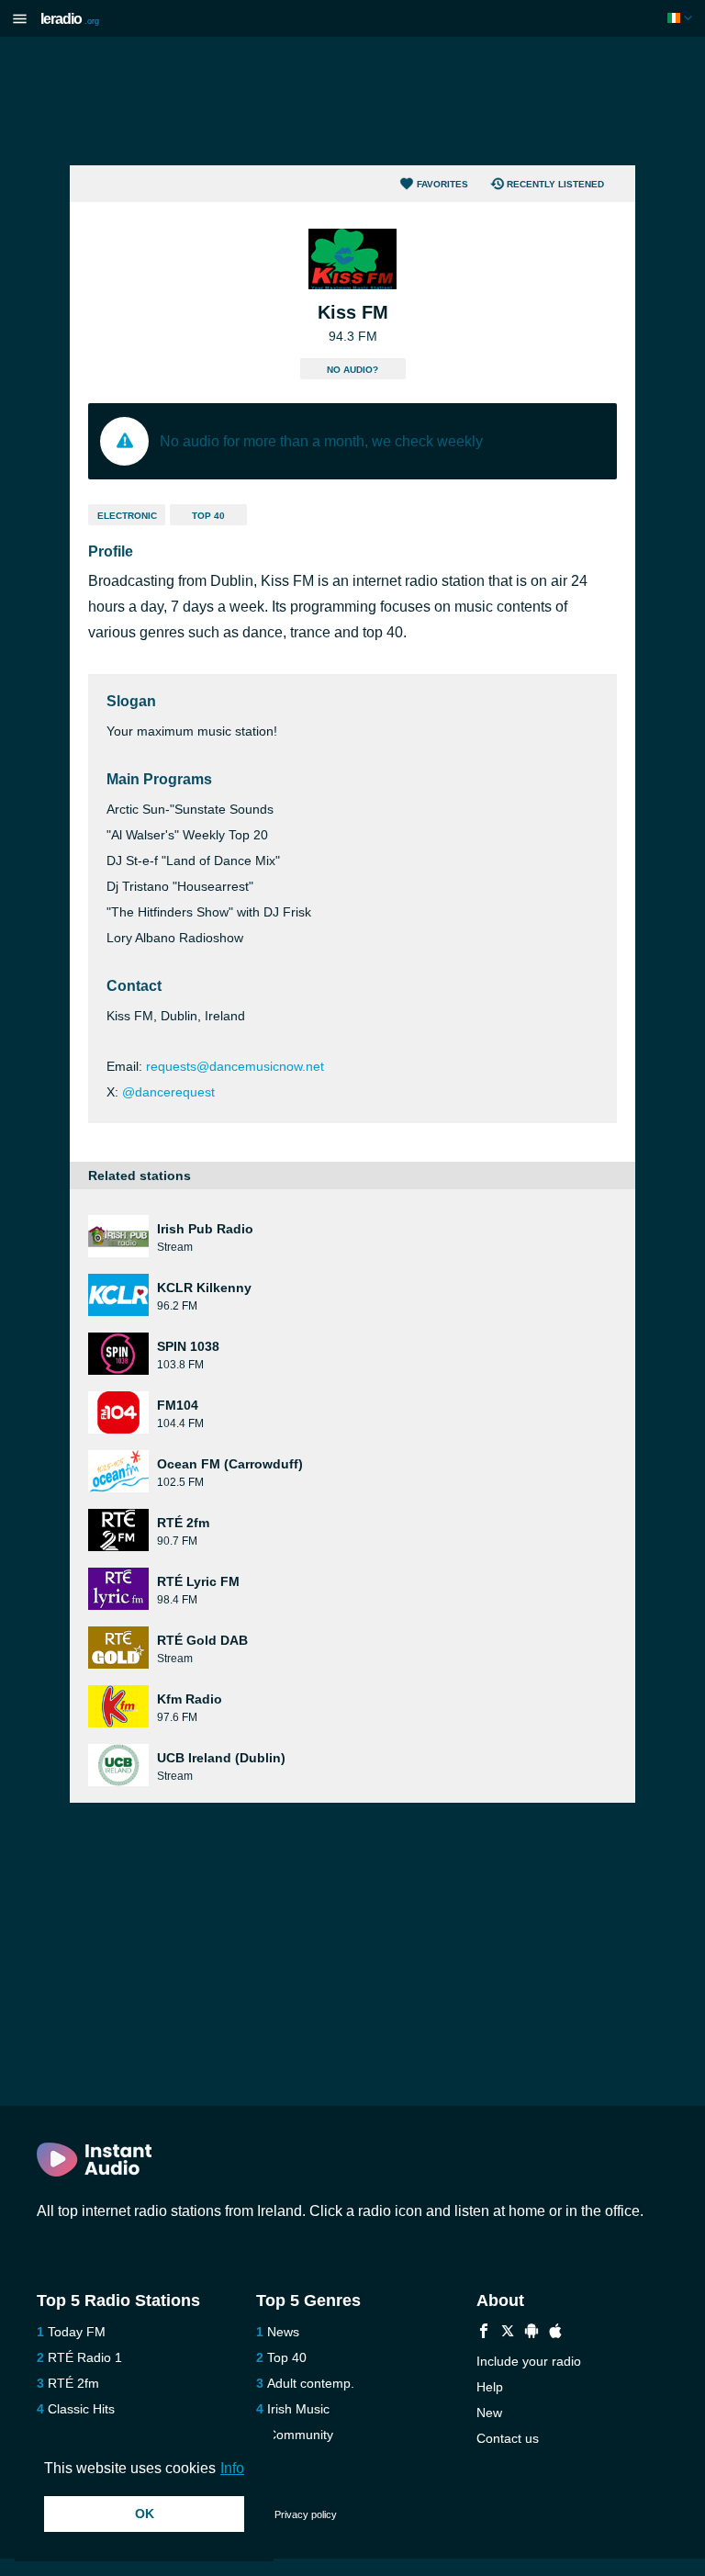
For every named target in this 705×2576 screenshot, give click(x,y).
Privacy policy (306, 2514)
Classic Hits (81, 2409)
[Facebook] (484, 2333)
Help (490, 2387)
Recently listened (555, 184)
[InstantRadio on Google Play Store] (532, 2333)
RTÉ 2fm (73, 2383)
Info (232, 2468)
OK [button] (145, 2514)
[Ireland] (682, 18)
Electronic (127, 516)
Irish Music (298, 2409)
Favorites (442, 184)
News (283, 2332)
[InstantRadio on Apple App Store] (555, 2333)
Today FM (77, 2332)
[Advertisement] (352, 101)
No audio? (352, 370)
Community (300, 2435)
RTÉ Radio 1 (85, 2357)
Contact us (508, 2438)
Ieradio (70, 19)
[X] (508, 2333)
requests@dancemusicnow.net (235, 1066)
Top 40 (208, 516)
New (489, 2413)
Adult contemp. (311, 2383)
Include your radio (529, 2361)
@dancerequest (168, 1092)
